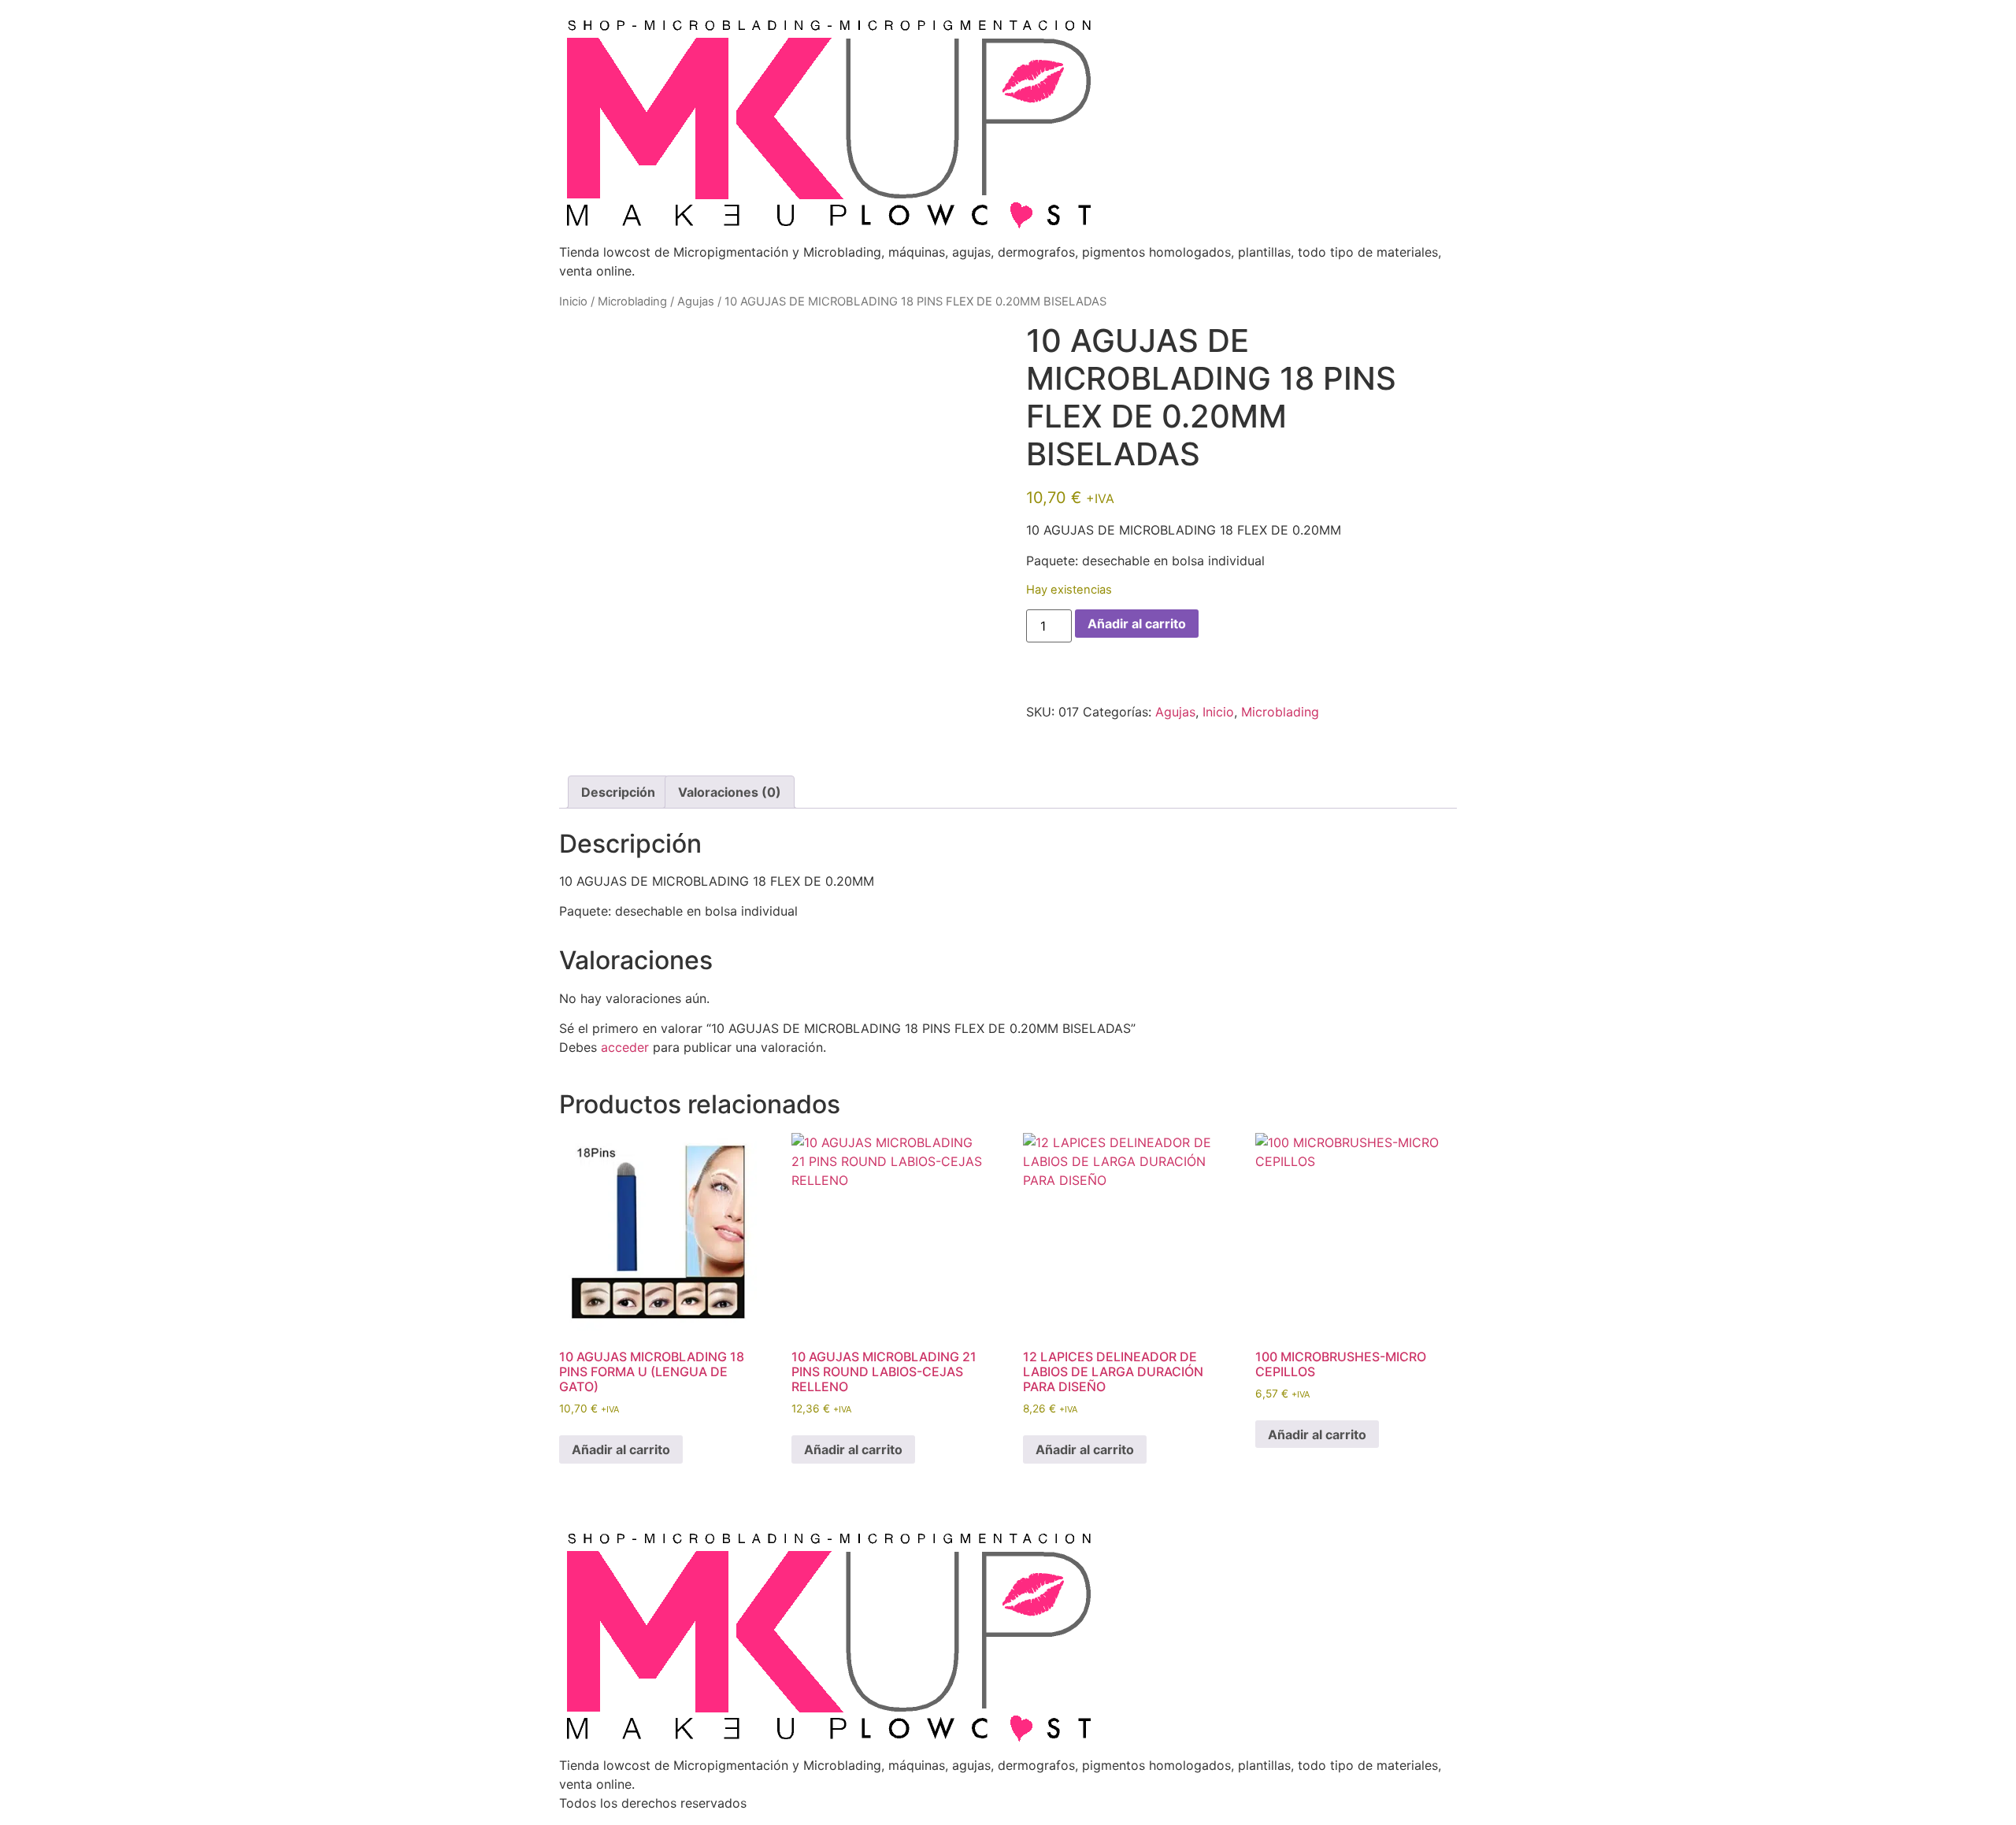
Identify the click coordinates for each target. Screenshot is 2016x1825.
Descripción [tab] (618, 792)
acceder (625, 1047)
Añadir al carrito (1137, 624)
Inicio (573, 302)
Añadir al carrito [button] (621, 1449)
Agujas (696, 302)
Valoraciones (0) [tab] (730, 792)
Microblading (632, 302)
